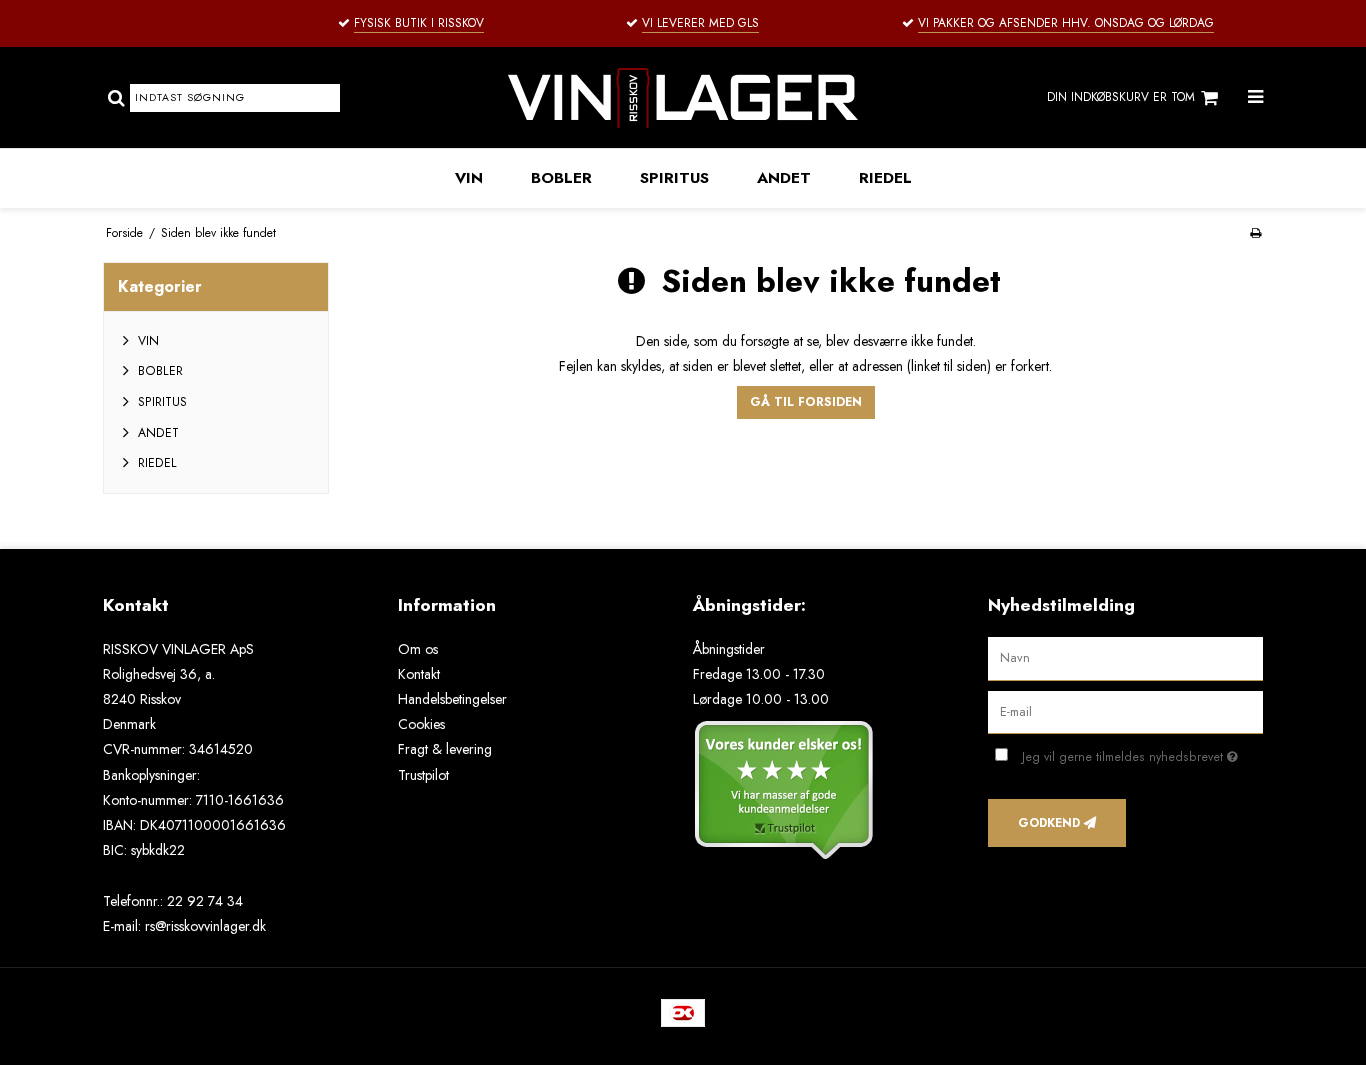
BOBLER (561, 178)
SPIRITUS (674, 178)
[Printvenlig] (1255, 232)
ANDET (784, 178)
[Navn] (1125, 657)
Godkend (1049, 823)
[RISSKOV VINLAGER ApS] (682, 97)
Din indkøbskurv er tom (1121, 97)
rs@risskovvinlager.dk (205, 926)
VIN (469, 178)
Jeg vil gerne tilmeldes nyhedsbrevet (1142, 753)
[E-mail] (1125, 711)
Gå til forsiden (806, 402)
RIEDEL (885, 178)
